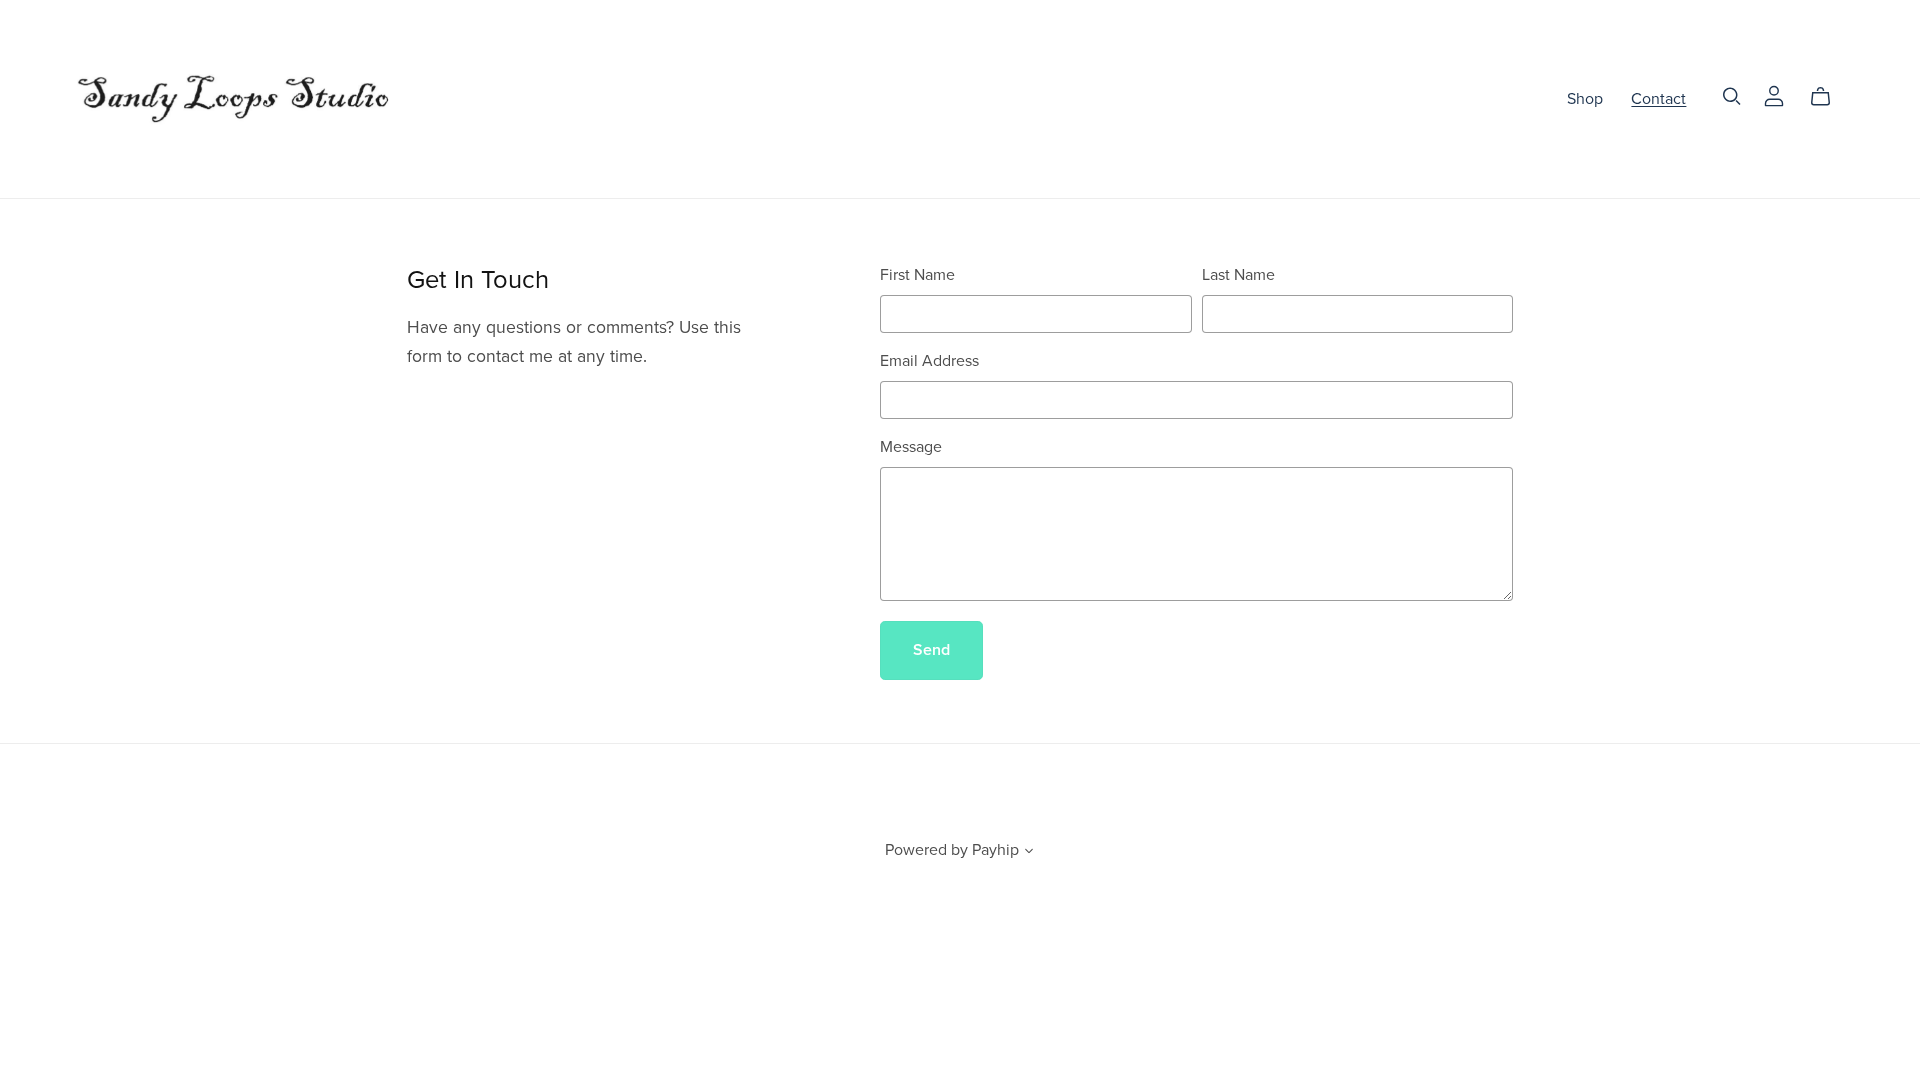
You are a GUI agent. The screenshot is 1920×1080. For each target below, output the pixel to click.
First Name (917, 275)
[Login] (1774, 94)
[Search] (1732, 96)
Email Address (929, 361)
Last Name (1238, 275)
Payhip (995, 850)
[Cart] (1828, 97)
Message (911, 447)
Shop (1585, 98)
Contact (1658, 98)
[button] (1029, 853)
